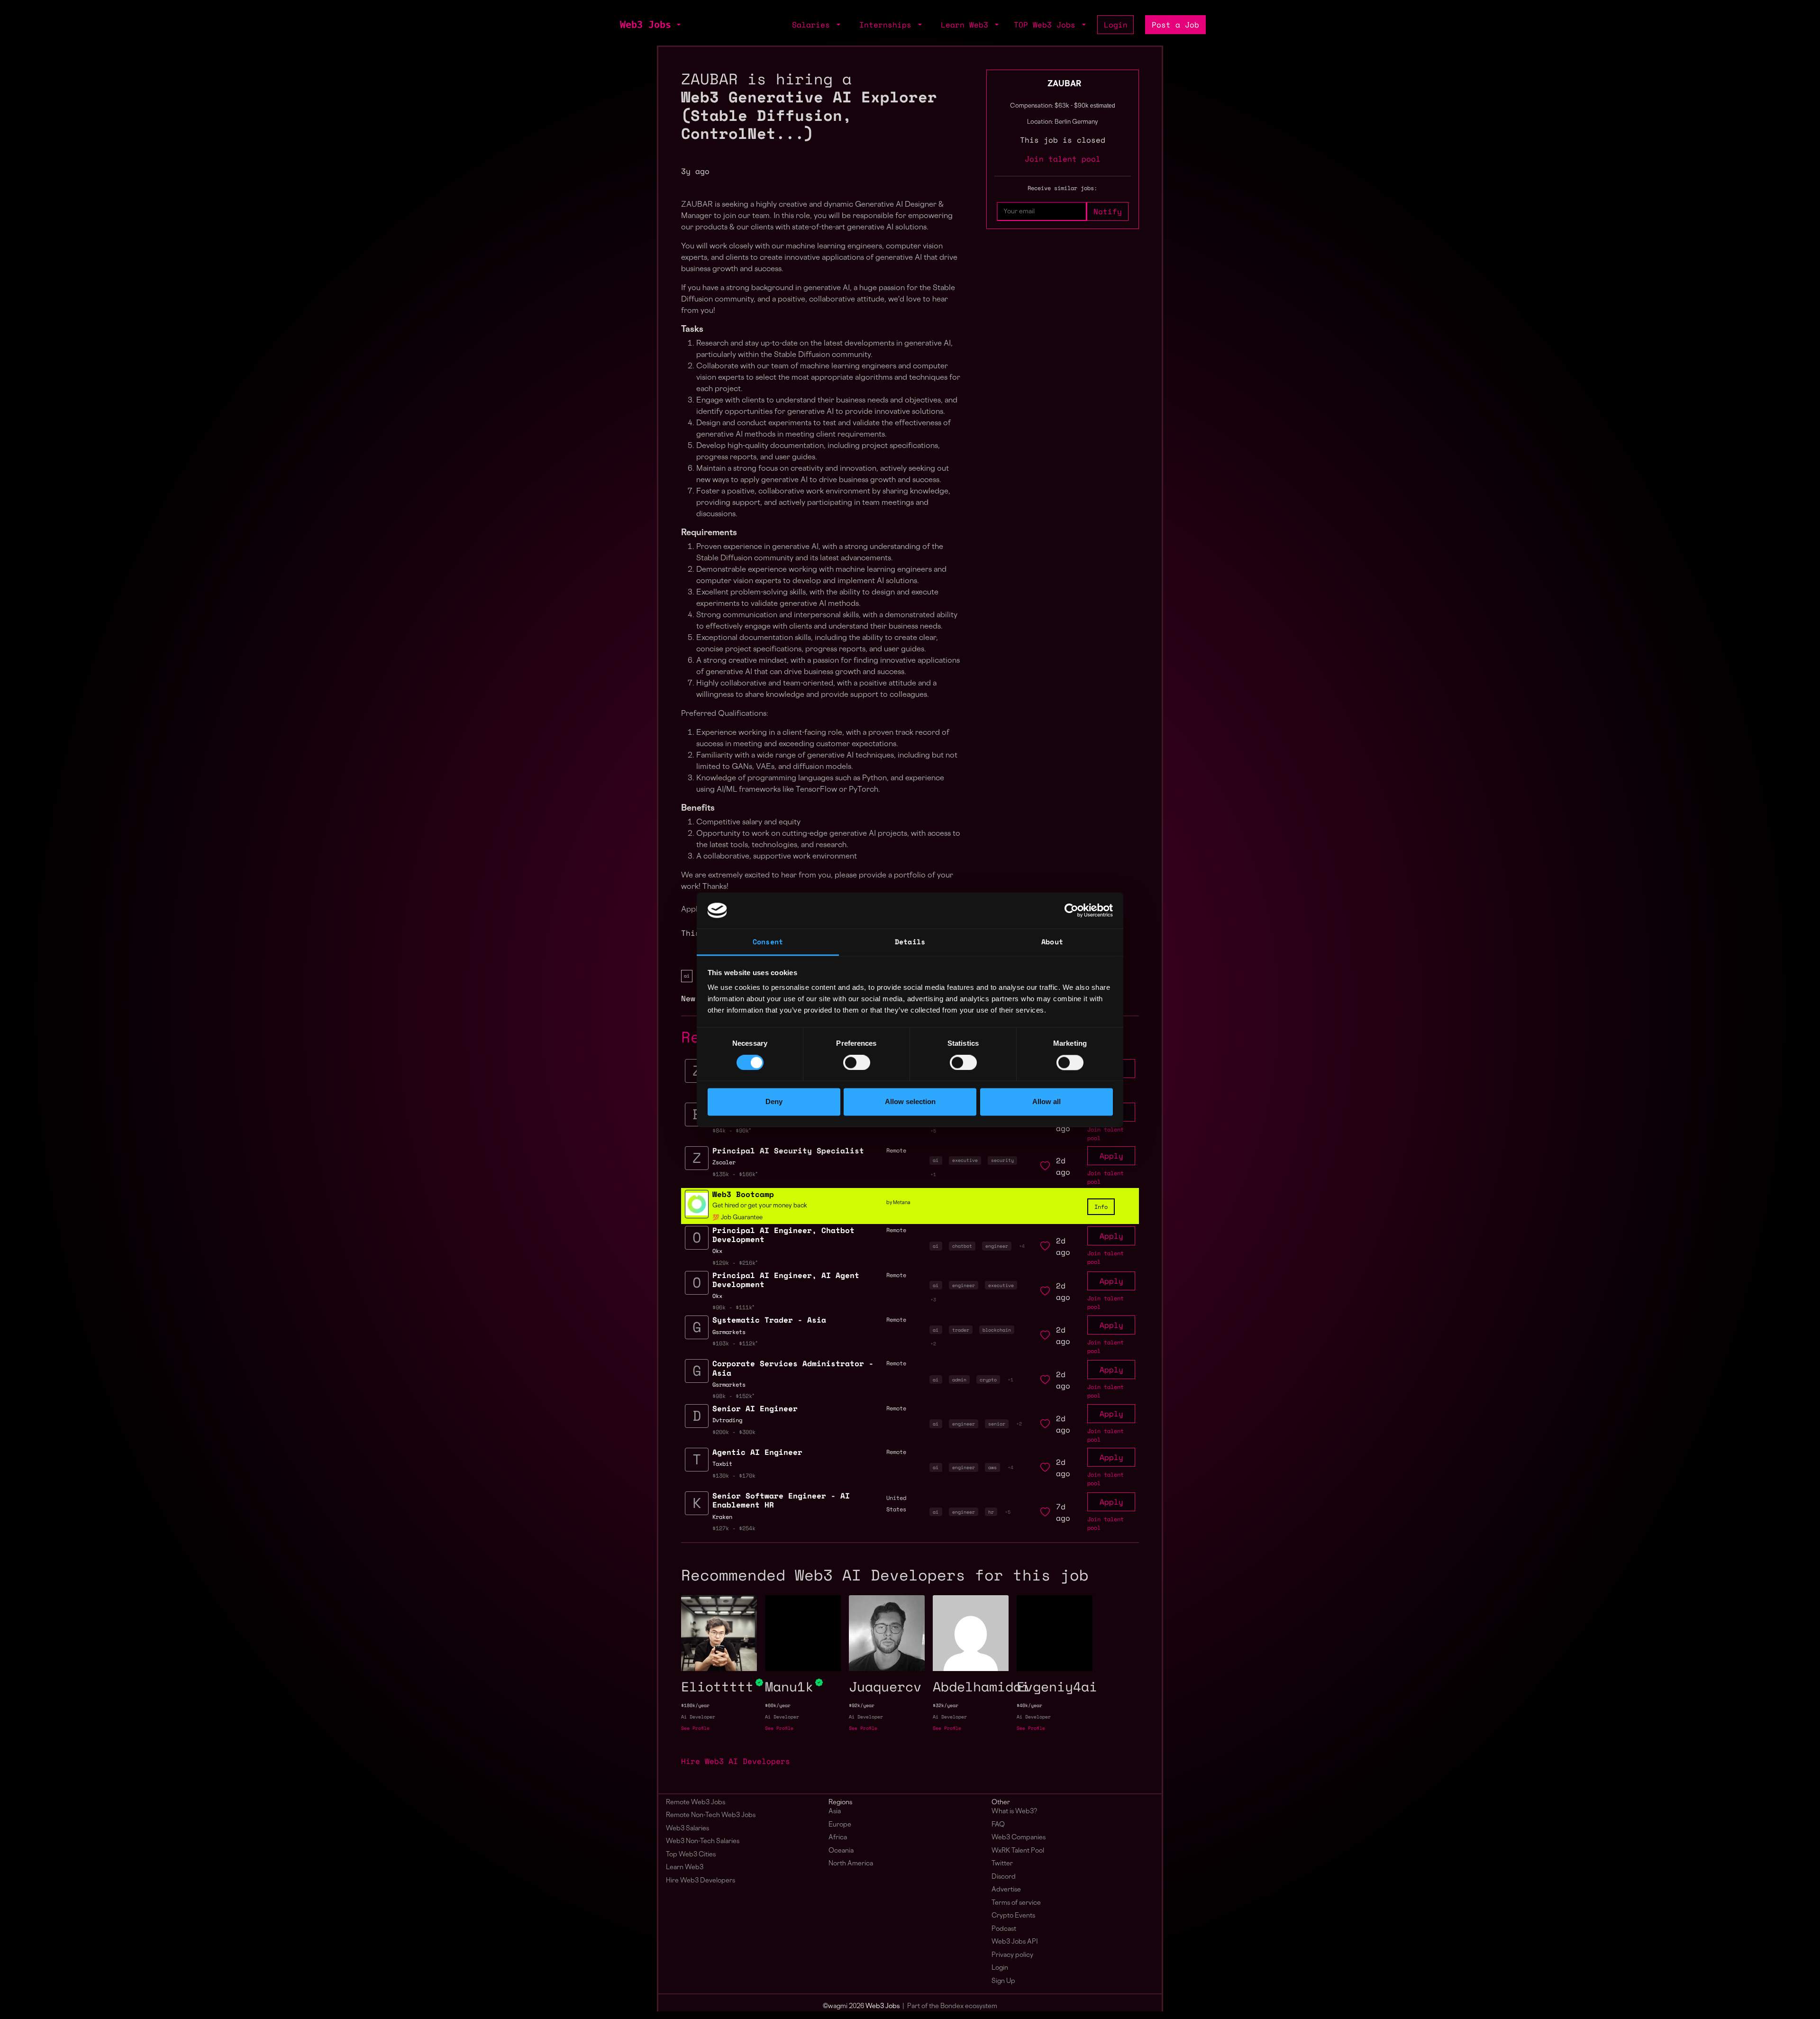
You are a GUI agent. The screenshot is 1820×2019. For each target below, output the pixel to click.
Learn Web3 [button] (967, 25)
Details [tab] (910, 942)
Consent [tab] (768, 942)
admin (959, 1379)
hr (991, 1512)
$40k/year (1029, 1705)
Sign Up (1003, 1981)
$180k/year (695, 1705)
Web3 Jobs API (1015, 1942)
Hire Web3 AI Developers (736, 1761)
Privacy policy (1012, 1955)
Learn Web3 (685, 1868)
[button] (678, 25)
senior (997, 1424)
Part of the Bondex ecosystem (952, 2006)
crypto (988, 1379)
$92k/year (862, 1705)
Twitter (1002, 1864)
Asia (835, 1812)
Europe (840, 1825)
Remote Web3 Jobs (696, 1803)
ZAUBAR (1064, 84)
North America (851, 1864)
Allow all (1046, 1102)
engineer (997, 1246)
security (1002, 1160)
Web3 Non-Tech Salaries (703, 1841)
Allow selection (910, 1102)
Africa (838, 1838)
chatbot (962, 1246)
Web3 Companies (1019, 1838)
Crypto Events (1013, 1916)
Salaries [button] (813, 25)
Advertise (1006, 1890)
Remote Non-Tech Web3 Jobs (711, 1815)
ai (687, 976)
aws (992, 1467)
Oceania (841, 1851)
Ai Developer (698, 1717)
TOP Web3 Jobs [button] (1047, 25)
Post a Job (1175, 25)
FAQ (998, 1825)
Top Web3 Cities (691, 1855)
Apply (1111, 1156)
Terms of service (1016, 1903)
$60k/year (778, 1705)
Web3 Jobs (646, 25)
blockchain (997, 1330)
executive (965, 1160)
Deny (774, 1102)
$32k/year (946, 1705)
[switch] (857, 1062)
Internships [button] (888, 25)
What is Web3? (1014, 1812)
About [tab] (1052, 942)
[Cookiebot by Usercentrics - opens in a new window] (1071, 910)
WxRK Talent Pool (1018, 1851)
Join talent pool (1063, 159)
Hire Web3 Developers (701, 1881)
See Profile (695, 1728)
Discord (1004, 1877)
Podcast (1004, 1929)
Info (1101, 1207)
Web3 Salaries (687, 1829)
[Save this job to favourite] (1045, 1166)
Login (1116, 25)
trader (961, 1330)
